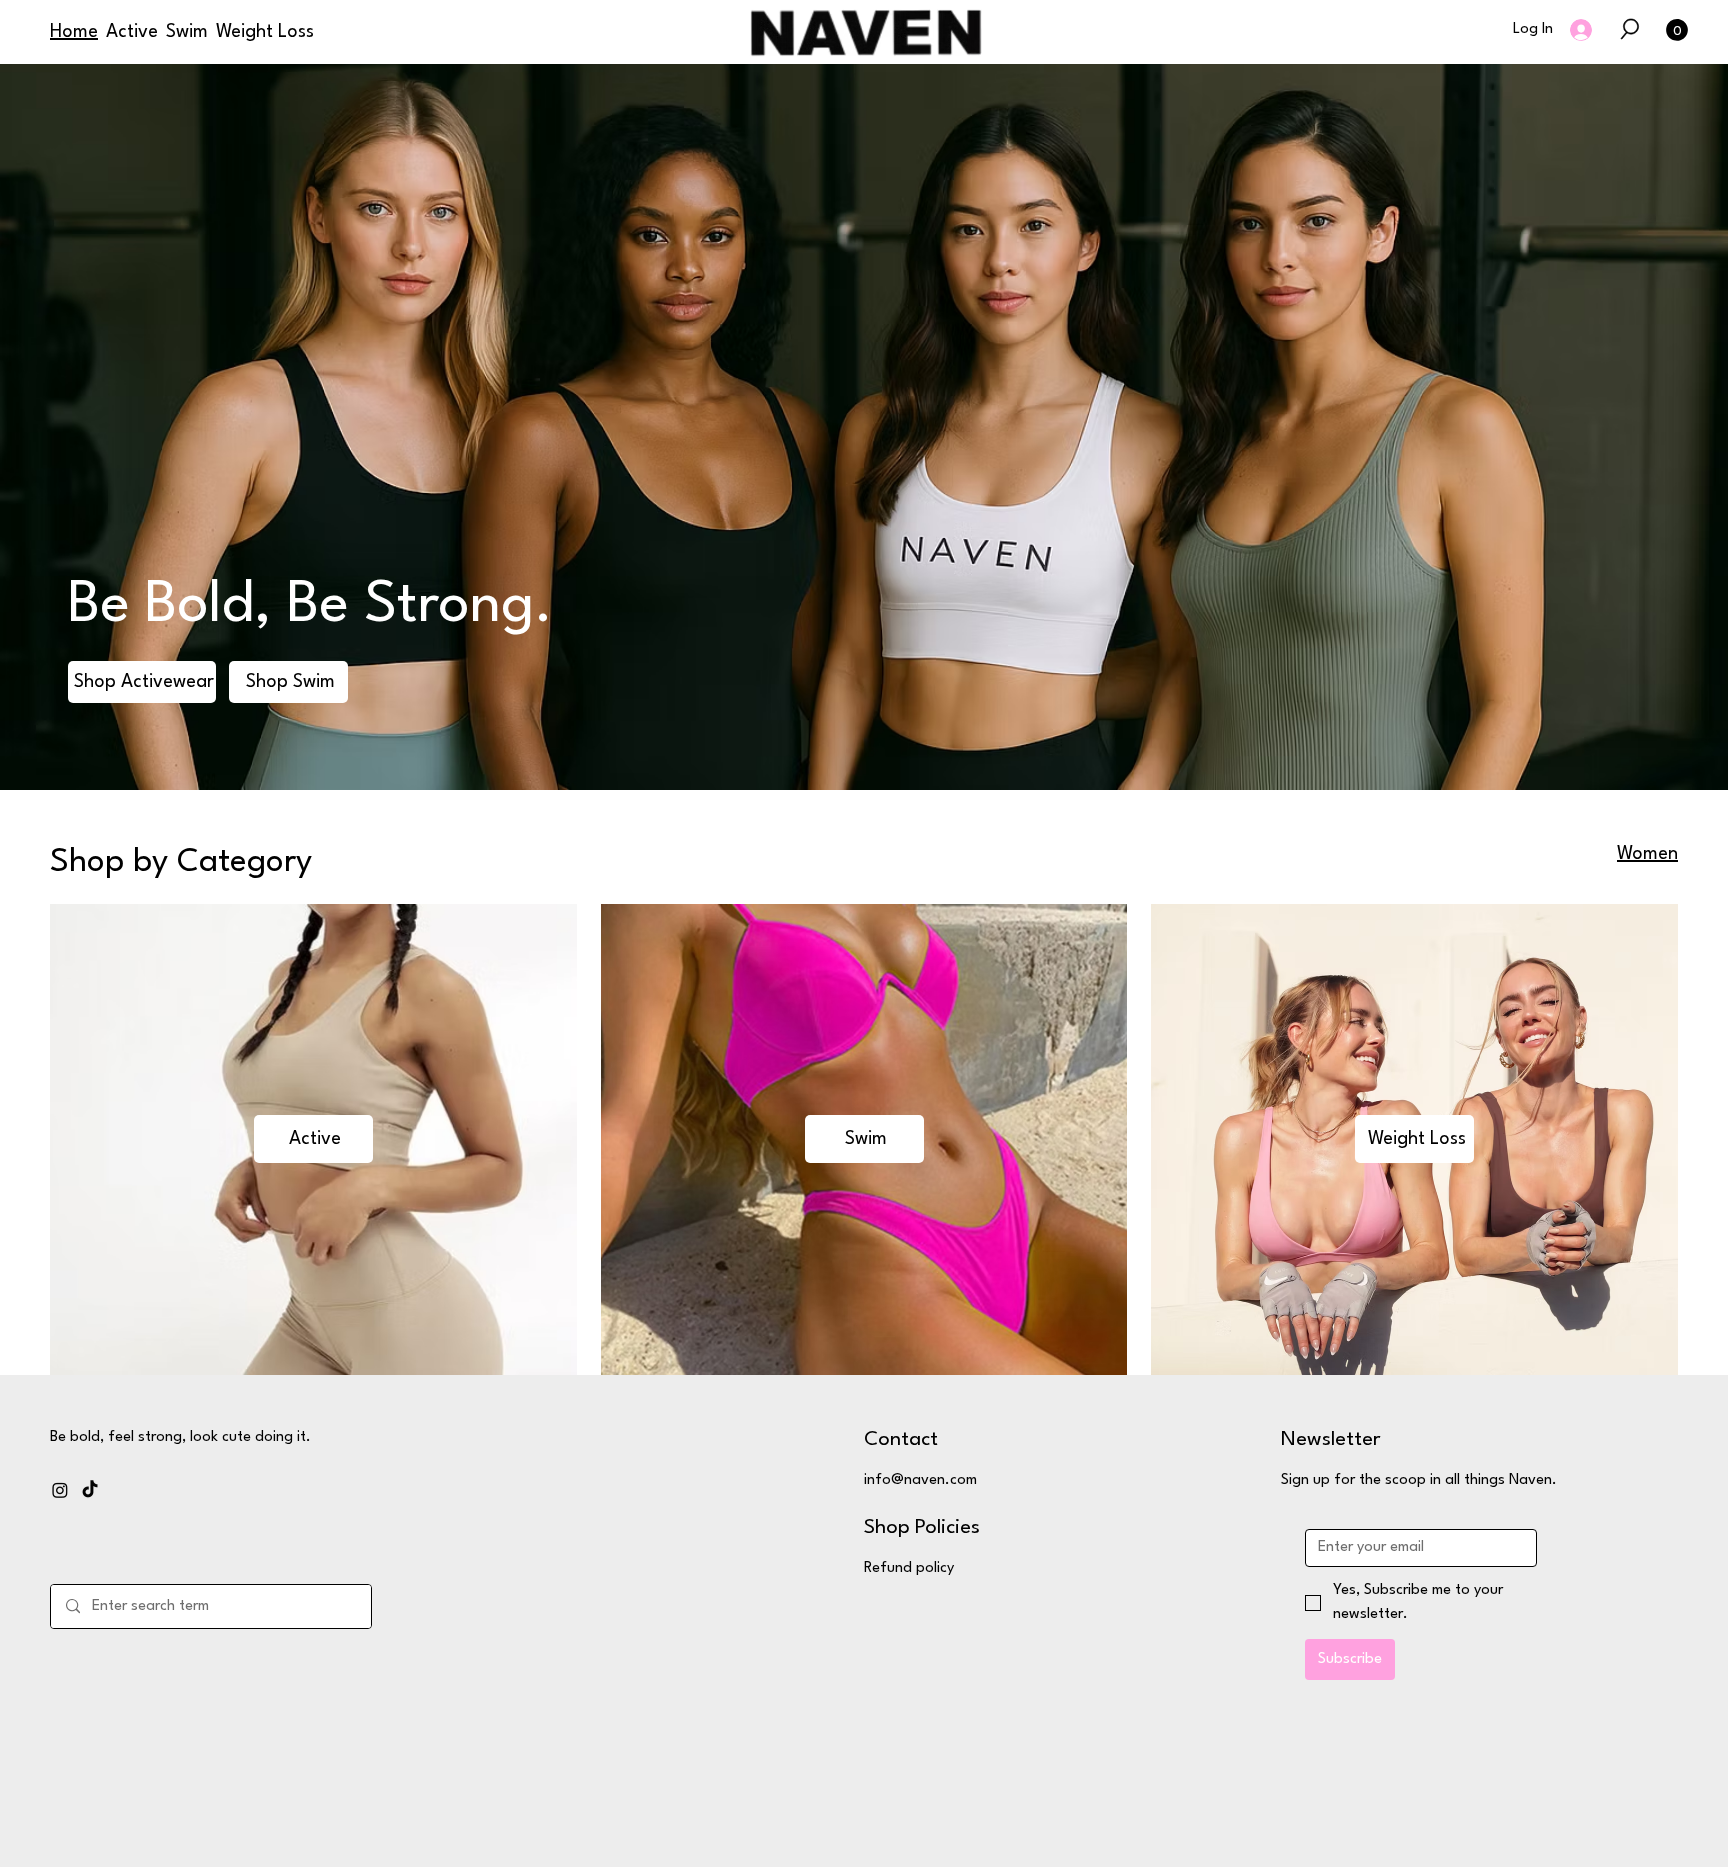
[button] (1630, 29)
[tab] (1647, 854)
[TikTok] (90, 1490)
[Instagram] (60, 1490)
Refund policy (909, 1568)
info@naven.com (920, 1480)
